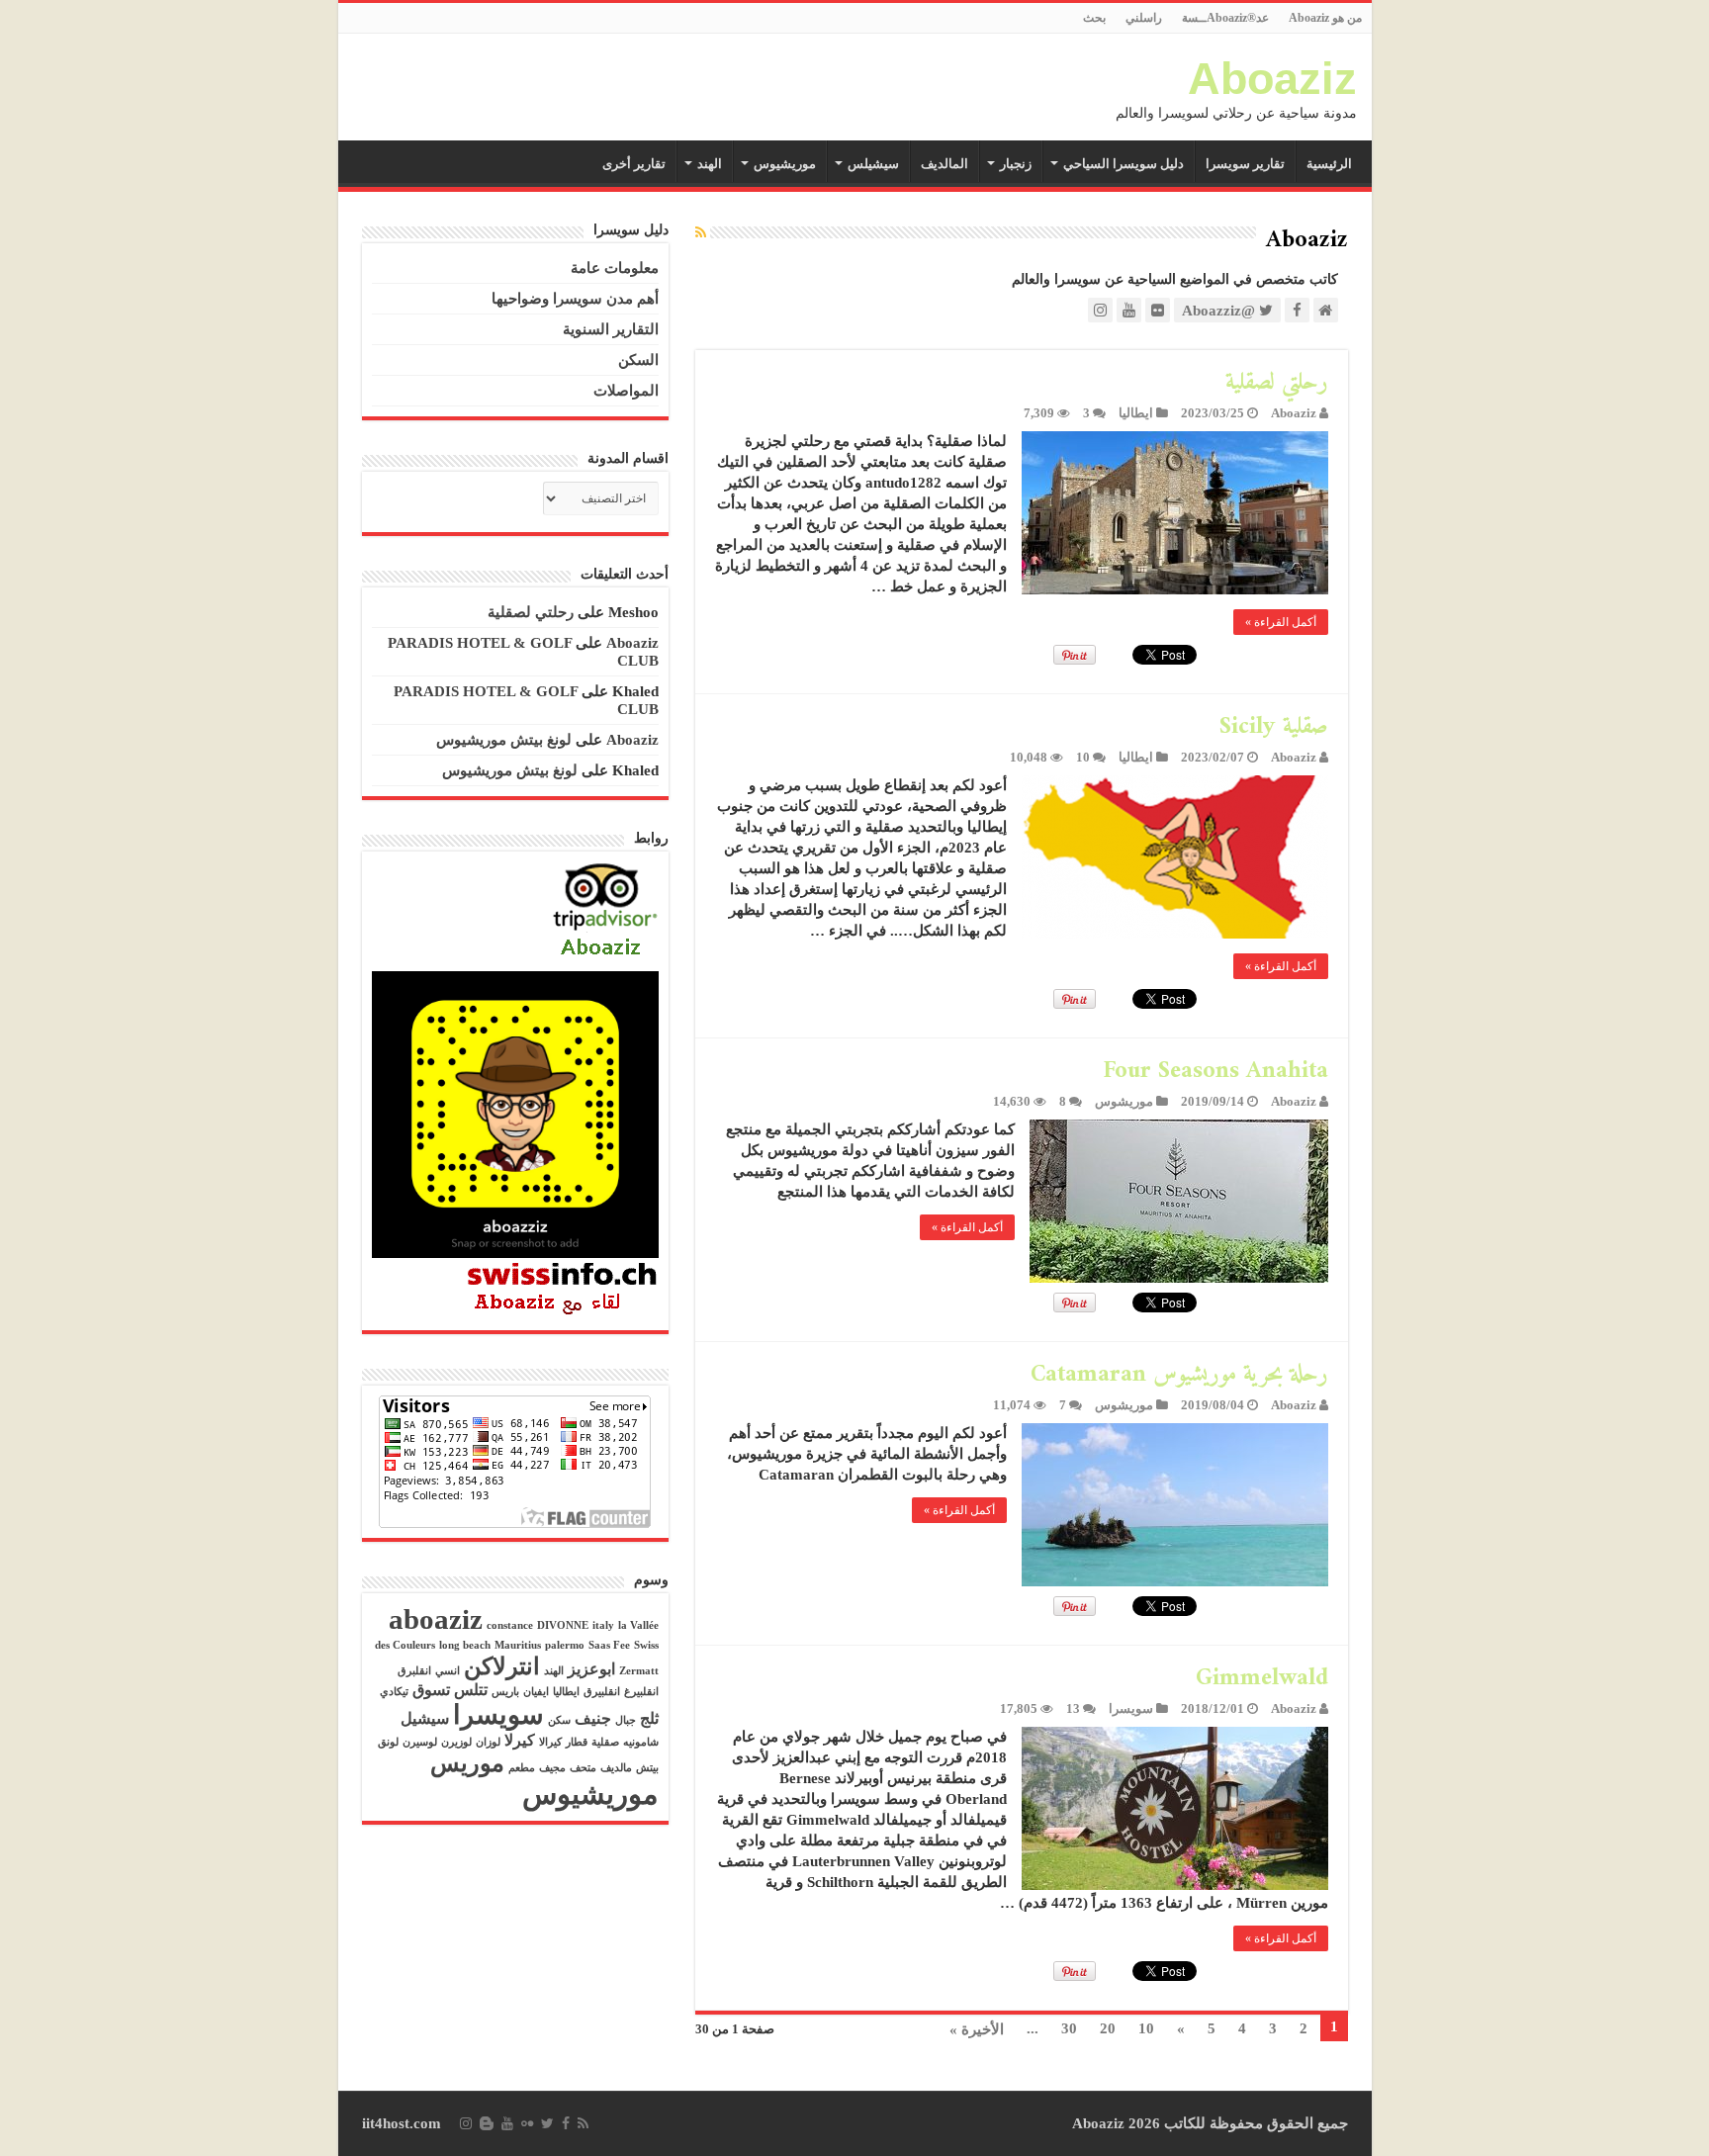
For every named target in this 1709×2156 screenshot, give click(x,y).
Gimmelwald (1262, 1678)
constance (510, 1625)
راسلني (1144, 18)
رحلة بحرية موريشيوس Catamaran (1179, 1375)
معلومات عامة (615, 268)
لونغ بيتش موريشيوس (504, 740)
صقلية (605, 1742)
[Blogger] (487, 2123)
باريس (505, 1692)
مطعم (522, 1768)
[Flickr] (527, 2123)
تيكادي (394, 1692)
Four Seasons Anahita (1215, 1071)
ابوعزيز (591, 1669)
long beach (465, 1645)
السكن (638, 360)
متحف (583, 1768)
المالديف (944, 164)
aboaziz (436, 1619)
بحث (1094, 18)
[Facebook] (566, 2123)
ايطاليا (1136, 413)
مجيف (552, 1768)
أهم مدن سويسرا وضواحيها (575, 299)
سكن (559, 1720)
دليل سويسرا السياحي (1124, 164)
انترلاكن (502, 1666)
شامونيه (641, 1742)
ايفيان (536, 1692)
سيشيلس (873, 164)
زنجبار (1016, 164)
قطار (577, 1742)
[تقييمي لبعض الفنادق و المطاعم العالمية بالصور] (605, 912)
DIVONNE (563, 1625)
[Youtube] (507, 2123)
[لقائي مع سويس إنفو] (563, 1288)
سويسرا (1131, 1709)
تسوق (431, 1690)
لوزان (488, 1742)
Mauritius (518, 1645)
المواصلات (626, 391)
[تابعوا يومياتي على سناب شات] (515, 1113)
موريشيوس (785, 164)
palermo (565, 1645)
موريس (467, 1763)
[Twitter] (547, 2123)
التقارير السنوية (611, 329)
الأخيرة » (977, 2029)
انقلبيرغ (641, 1692)
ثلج (649, 1718)
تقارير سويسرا (1245, 164)
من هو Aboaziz (1325, 18)
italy (603, 1625)
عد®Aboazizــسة (1225, 18)
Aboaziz (1272, 79)
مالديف (616, 1768)
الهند (710, 164)
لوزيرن (456, 1742)
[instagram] (466, 2123)
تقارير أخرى (634, 164)
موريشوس (1124, 1102)
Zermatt (639, 1671)
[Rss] (583, 2123)
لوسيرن (420, 1742)
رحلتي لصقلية (1277, 383)
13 (1073, 1709)
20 (1108, 2028)
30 (1069, 2028)
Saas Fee (609, 1645)
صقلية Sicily (1274, 727)
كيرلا (520, 1740)
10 (1083, 758)
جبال (626, 1720)
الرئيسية (1329, 164)
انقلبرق (414, 1671)
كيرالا (550, 1742)
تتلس (471, 1690)
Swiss (646, 1645)
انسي (448, 1671)
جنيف (593, 1718)
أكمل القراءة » (1281, 622)
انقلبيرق (602, 1692)
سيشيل (425, 1718)
